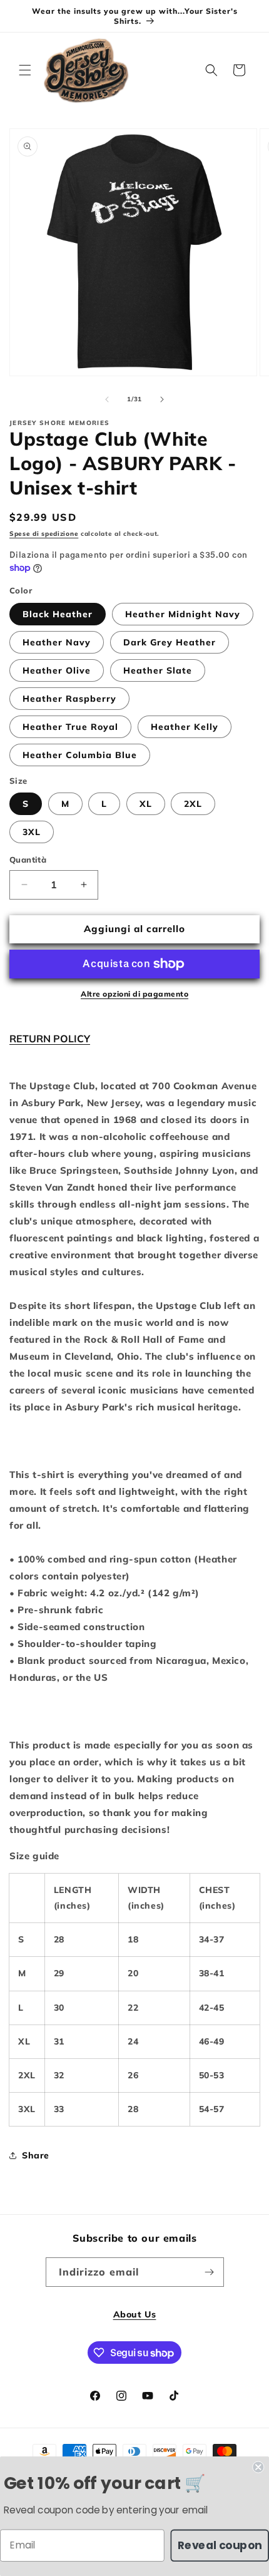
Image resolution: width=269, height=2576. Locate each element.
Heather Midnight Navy (183, 614)
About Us (135, 2314)
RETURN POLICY (50, 1039)
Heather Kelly (185, 727)
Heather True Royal (70, 727)
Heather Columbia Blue (80, 755)
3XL (32, 832)
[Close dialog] (258, 2467)
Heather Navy (57, 642)
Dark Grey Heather (170, 642)
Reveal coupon (220, 2545)
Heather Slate (158, 670)
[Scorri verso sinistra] (107, 399)
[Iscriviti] (210, 2272)
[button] (25, 70)
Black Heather (58, 614)
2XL (193, 804)
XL (146, 804)
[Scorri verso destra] (162, 399)
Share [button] (36, 2155)
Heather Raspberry (69, 699)
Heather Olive (57, 670)
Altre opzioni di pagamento (134, 994)
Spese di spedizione (44, 534)
